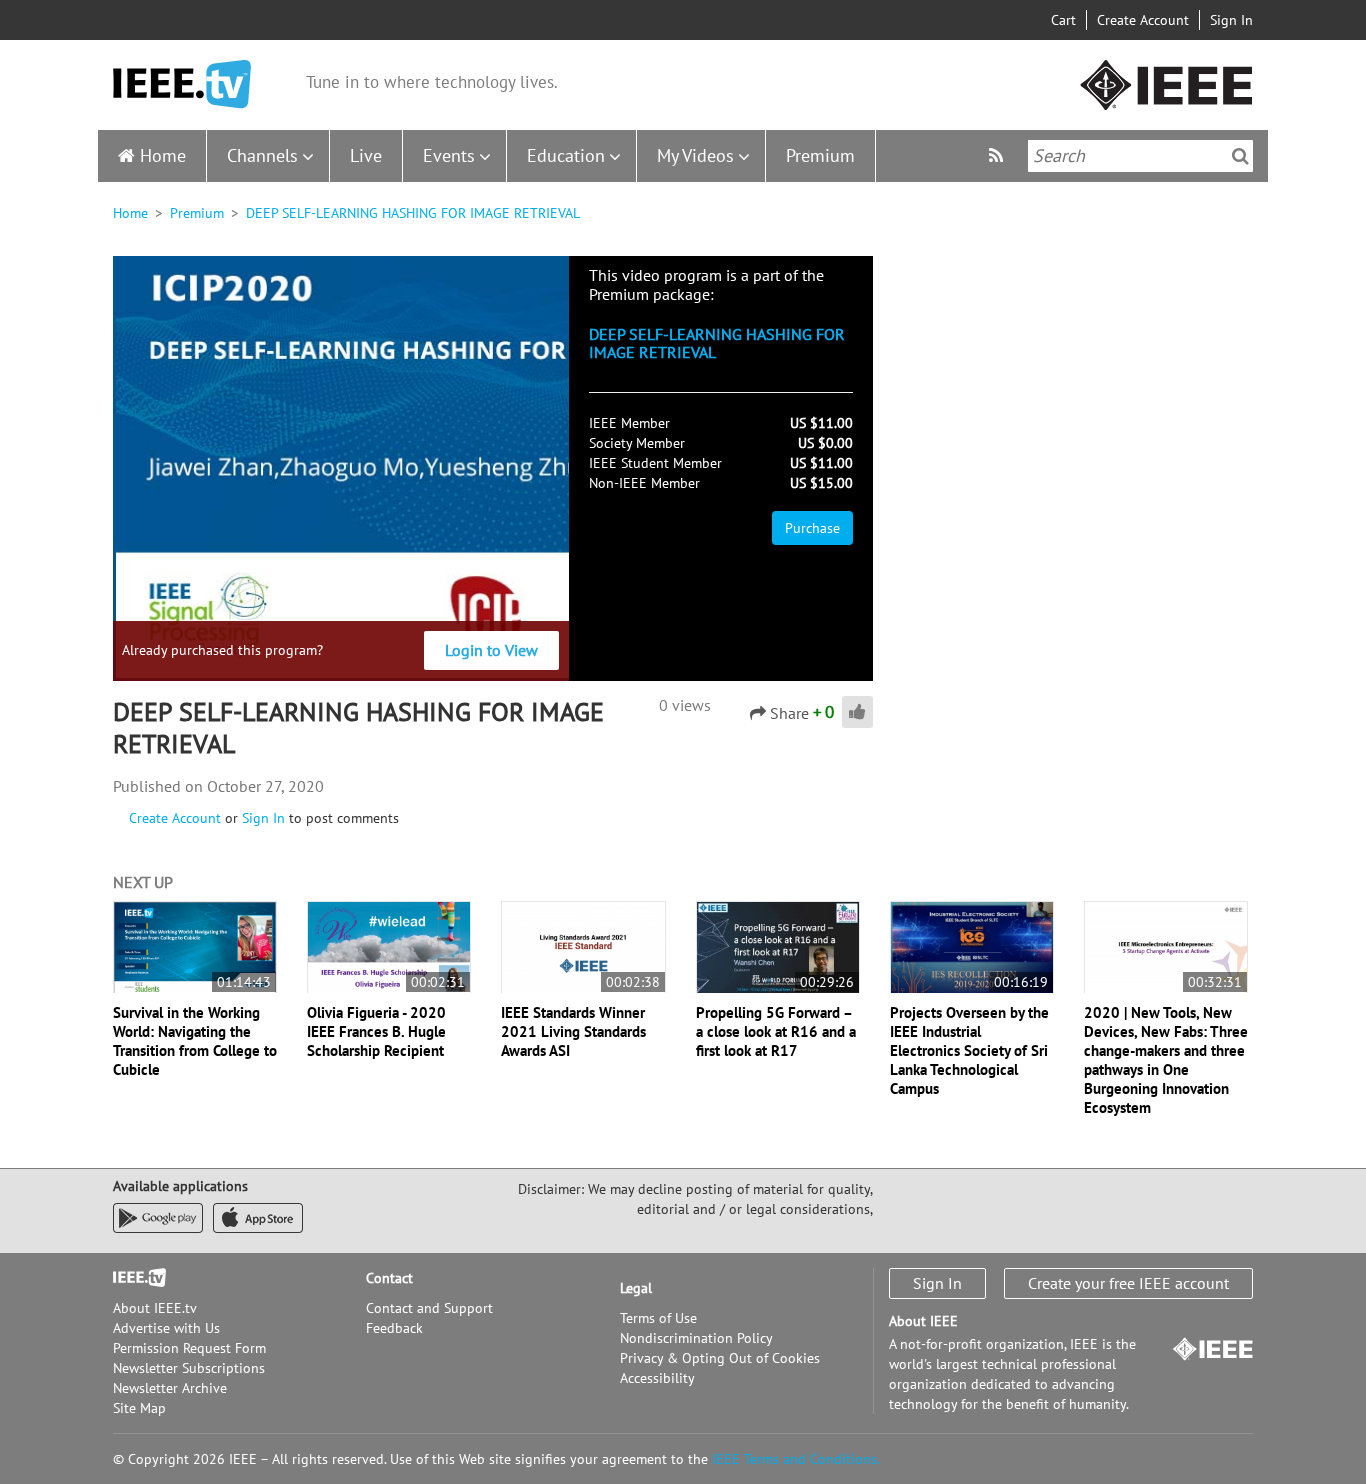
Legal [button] (636, 1288)
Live (366, 155)
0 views (685, 705)
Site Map (139, 1408)
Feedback (394, 1328)
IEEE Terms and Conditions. (796, 1459)
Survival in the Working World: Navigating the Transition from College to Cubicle (195, 1041)
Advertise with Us (166, 1328)
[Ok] (1240, 156)
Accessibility (657, 1378)
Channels (262, 155)
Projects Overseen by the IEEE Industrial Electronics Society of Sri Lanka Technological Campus (969, 1050)
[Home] (182, 84)
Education (566, 155)
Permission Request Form (189, 1348)
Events (449, 155)
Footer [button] (133, 1278)
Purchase (812, 528)
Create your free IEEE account (1128, 1283)
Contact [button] (389, 1278)
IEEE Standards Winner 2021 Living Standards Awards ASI (573, 1031)
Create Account (1143, 20)
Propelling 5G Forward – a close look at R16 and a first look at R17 (776, 1031)
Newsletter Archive (170, 1388)
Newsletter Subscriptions (189, 1368)
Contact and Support (429, 1308)
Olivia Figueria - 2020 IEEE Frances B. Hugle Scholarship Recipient (376, 1031)
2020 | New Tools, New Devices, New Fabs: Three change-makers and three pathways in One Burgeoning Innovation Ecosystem (1166, 1060)
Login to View (491, 650)
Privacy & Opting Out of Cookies (720, 1358)
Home (163, 155)
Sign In (1231, 20)
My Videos (695, 155)
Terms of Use (658, 1318)
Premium (820, 155)
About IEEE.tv (155, 1308)
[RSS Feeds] (998, 155)
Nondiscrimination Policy (696, 1338)
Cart (1063, 20)
